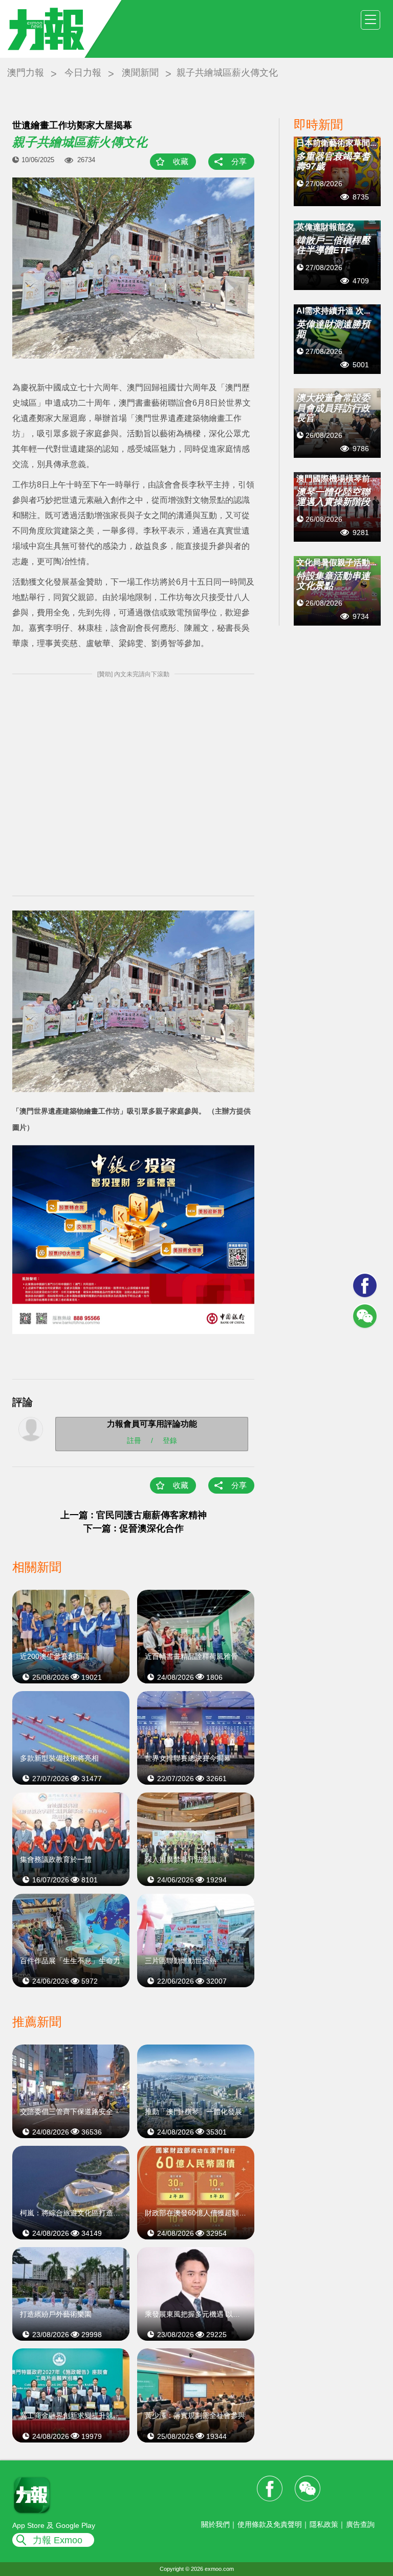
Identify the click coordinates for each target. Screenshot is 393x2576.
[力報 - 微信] (365, 1316)
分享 (239, 161)
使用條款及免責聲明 (270, 2524)
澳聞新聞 (140, 73)
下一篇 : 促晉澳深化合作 (134, 1528)
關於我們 (215, 2524)
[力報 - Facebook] (365, 1285)
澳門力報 (26, 73)
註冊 (134, 1440)
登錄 (170, 1440)
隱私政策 (324, 2524)
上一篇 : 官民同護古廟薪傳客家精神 (134, 1515)
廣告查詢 (360, 2524)
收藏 (181, 161)
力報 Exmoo (58, 2540)
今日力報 (83, 73)
